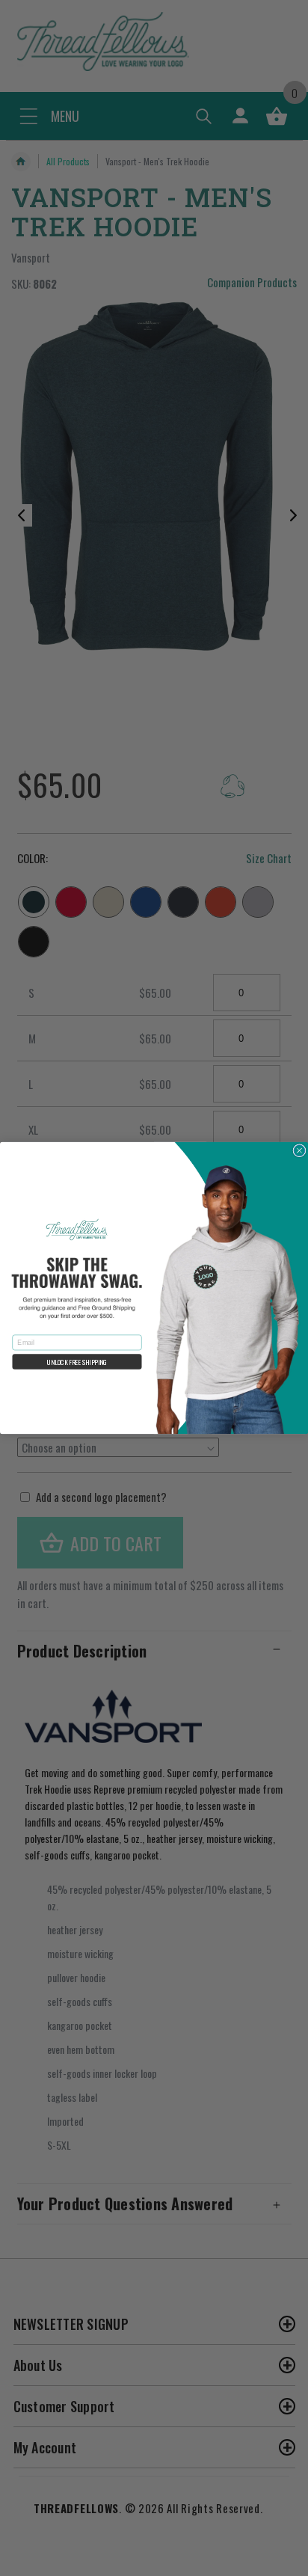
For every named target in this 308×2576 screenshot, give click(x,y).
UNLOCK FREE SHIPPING (77, 1362)
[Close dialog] (299, 1151)
